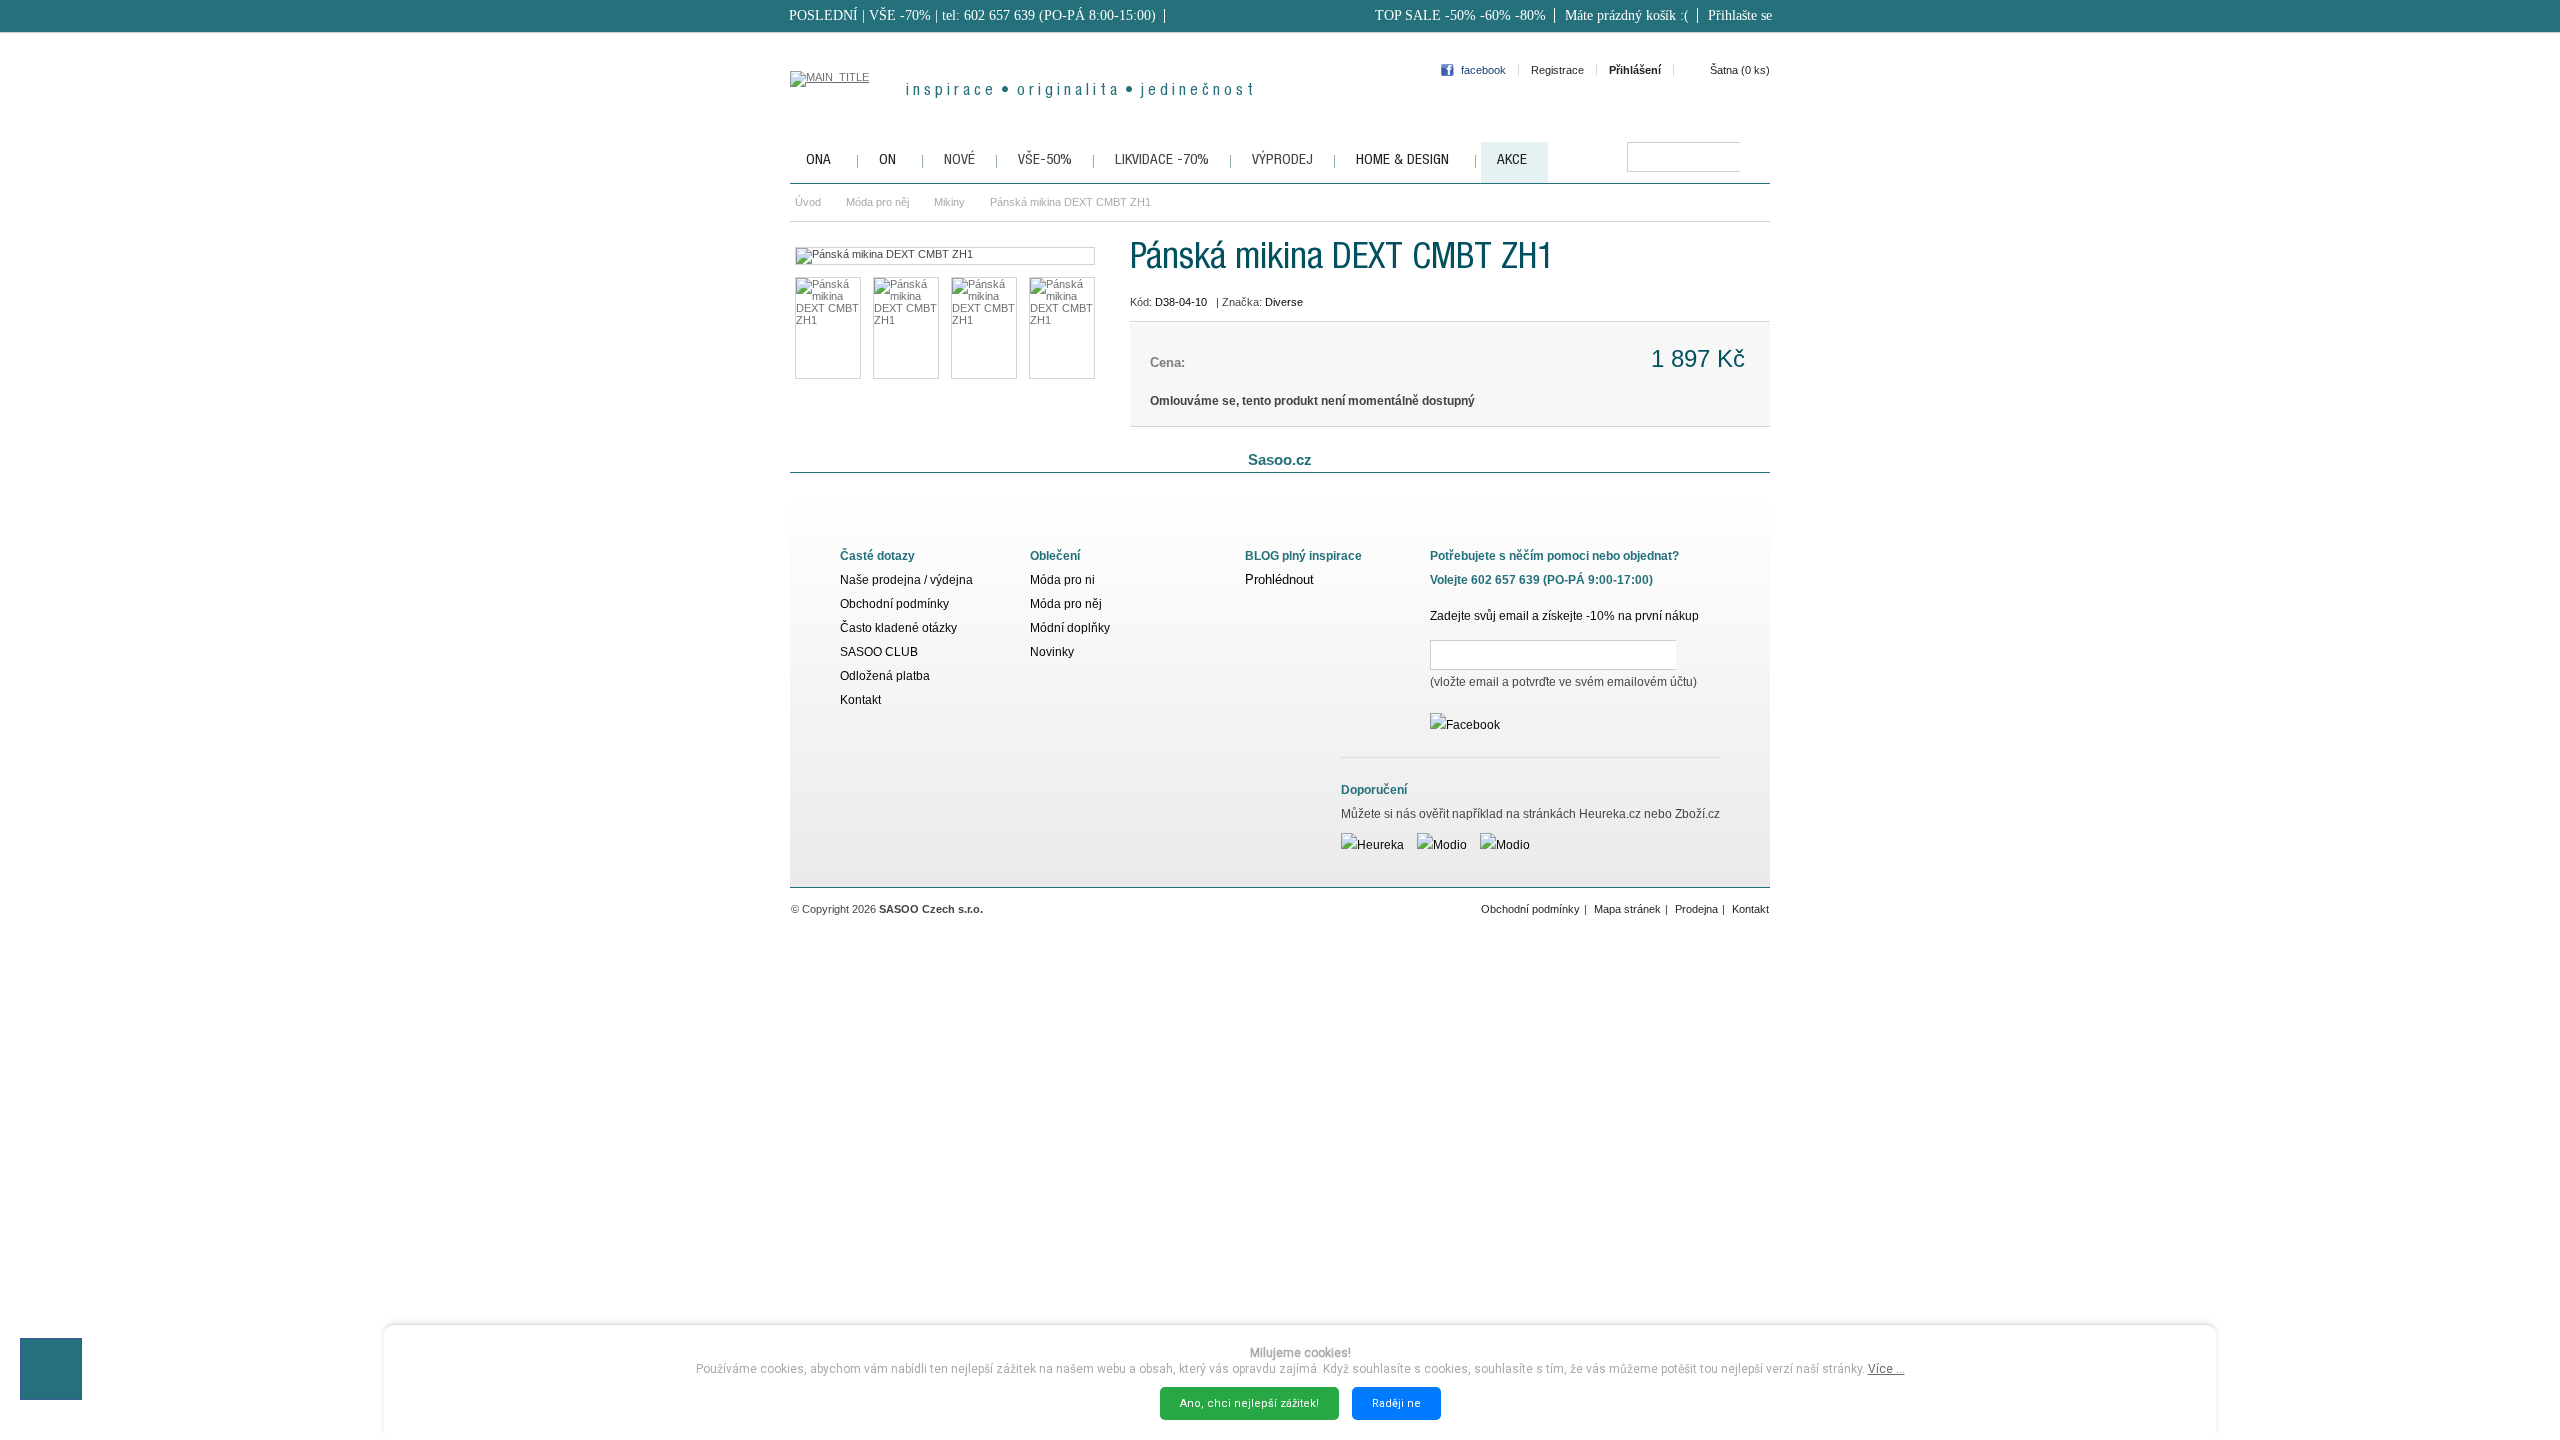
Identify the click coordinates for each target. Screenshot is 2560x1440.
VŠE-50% (1045, 160)
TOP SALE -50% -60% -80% (1460, 15)
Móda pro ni (1062, 580)
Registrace (1557, 70)
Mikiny (949, 202)
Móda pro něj (877, 202)
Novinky (1052, 652)
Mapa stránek (1627, 909)
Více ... (1886, 1369)
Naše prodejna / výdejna (906, 580)
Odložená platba (885, 676)
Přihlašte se (1740, 15)
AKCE (1512, 160)
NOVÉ (959, 160)
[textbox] (1683, 157)
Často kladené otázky (898, 628)
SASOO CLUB (879, 652)
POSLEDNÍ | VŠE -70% (860, 15)
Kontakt (860, 700)
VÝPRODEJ (1282, 160)
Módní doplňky (1070, 628)
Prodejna (1696, 909)
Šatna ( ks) (1740, 70)
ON (887, 160)
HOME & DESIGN (1402, 160)
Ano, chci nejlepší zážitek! (1249, 1403)
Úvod (808, 202)
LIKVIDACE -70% (1162, 160)
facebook (1483, 70)
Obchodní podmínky (894, 604)
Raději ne (1396, 1403)
